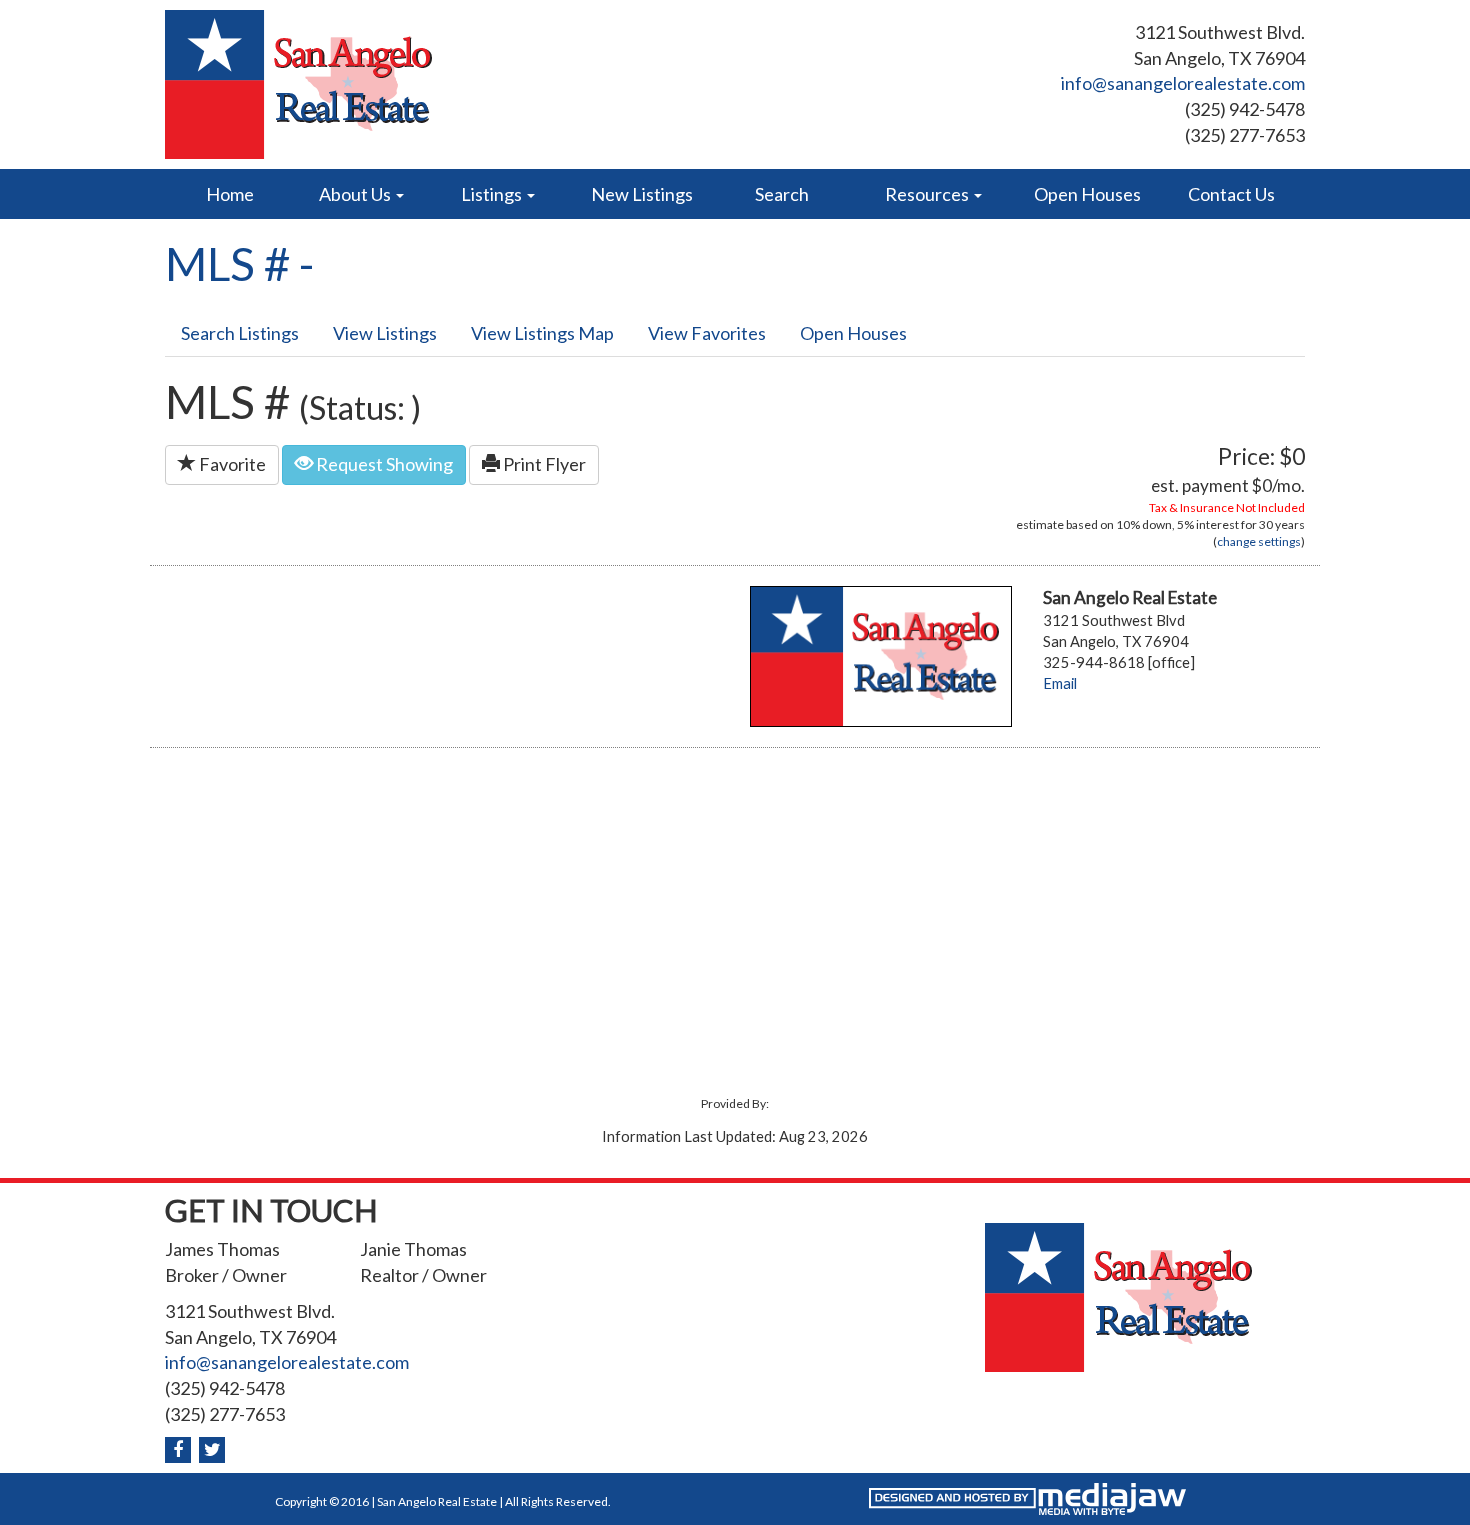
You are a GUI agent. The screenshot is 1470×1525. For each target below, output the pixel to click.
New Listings (642, 194)
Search (782, 194)
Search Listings (240, 333)
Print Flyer (543, 464)
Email (1060, 683)
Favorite (231, 464)
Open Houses (1087, 194)
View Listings (385, 333)
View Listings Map (542, 333)
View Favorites (707, 333)
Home (230, 194)
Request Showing (383, 464)
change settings (1259, 541)
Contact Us (1231, 194)
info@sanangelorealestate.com (1183, 83)
